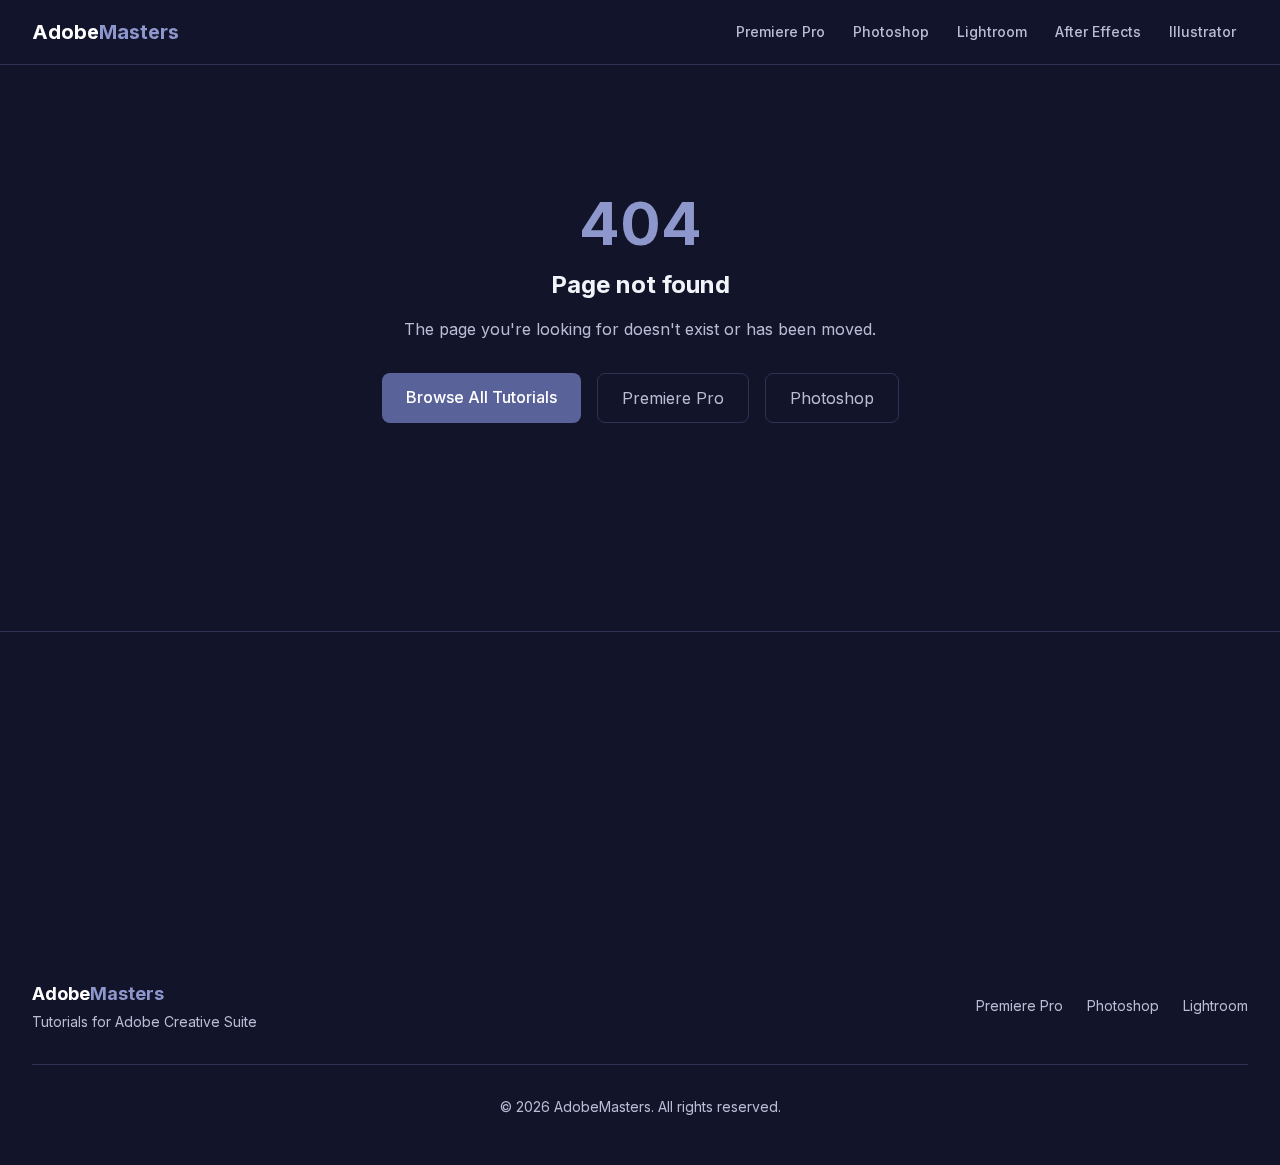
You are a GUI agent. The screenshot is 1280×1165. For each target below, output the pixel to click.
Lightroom (992, 31)
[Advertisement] (640, 782)
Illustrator (1202, 31)
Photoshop (891, 31)
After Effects (1098, 31)
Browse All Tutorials (481, 397)
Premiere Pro (780, 31)
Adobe (98, 993)
